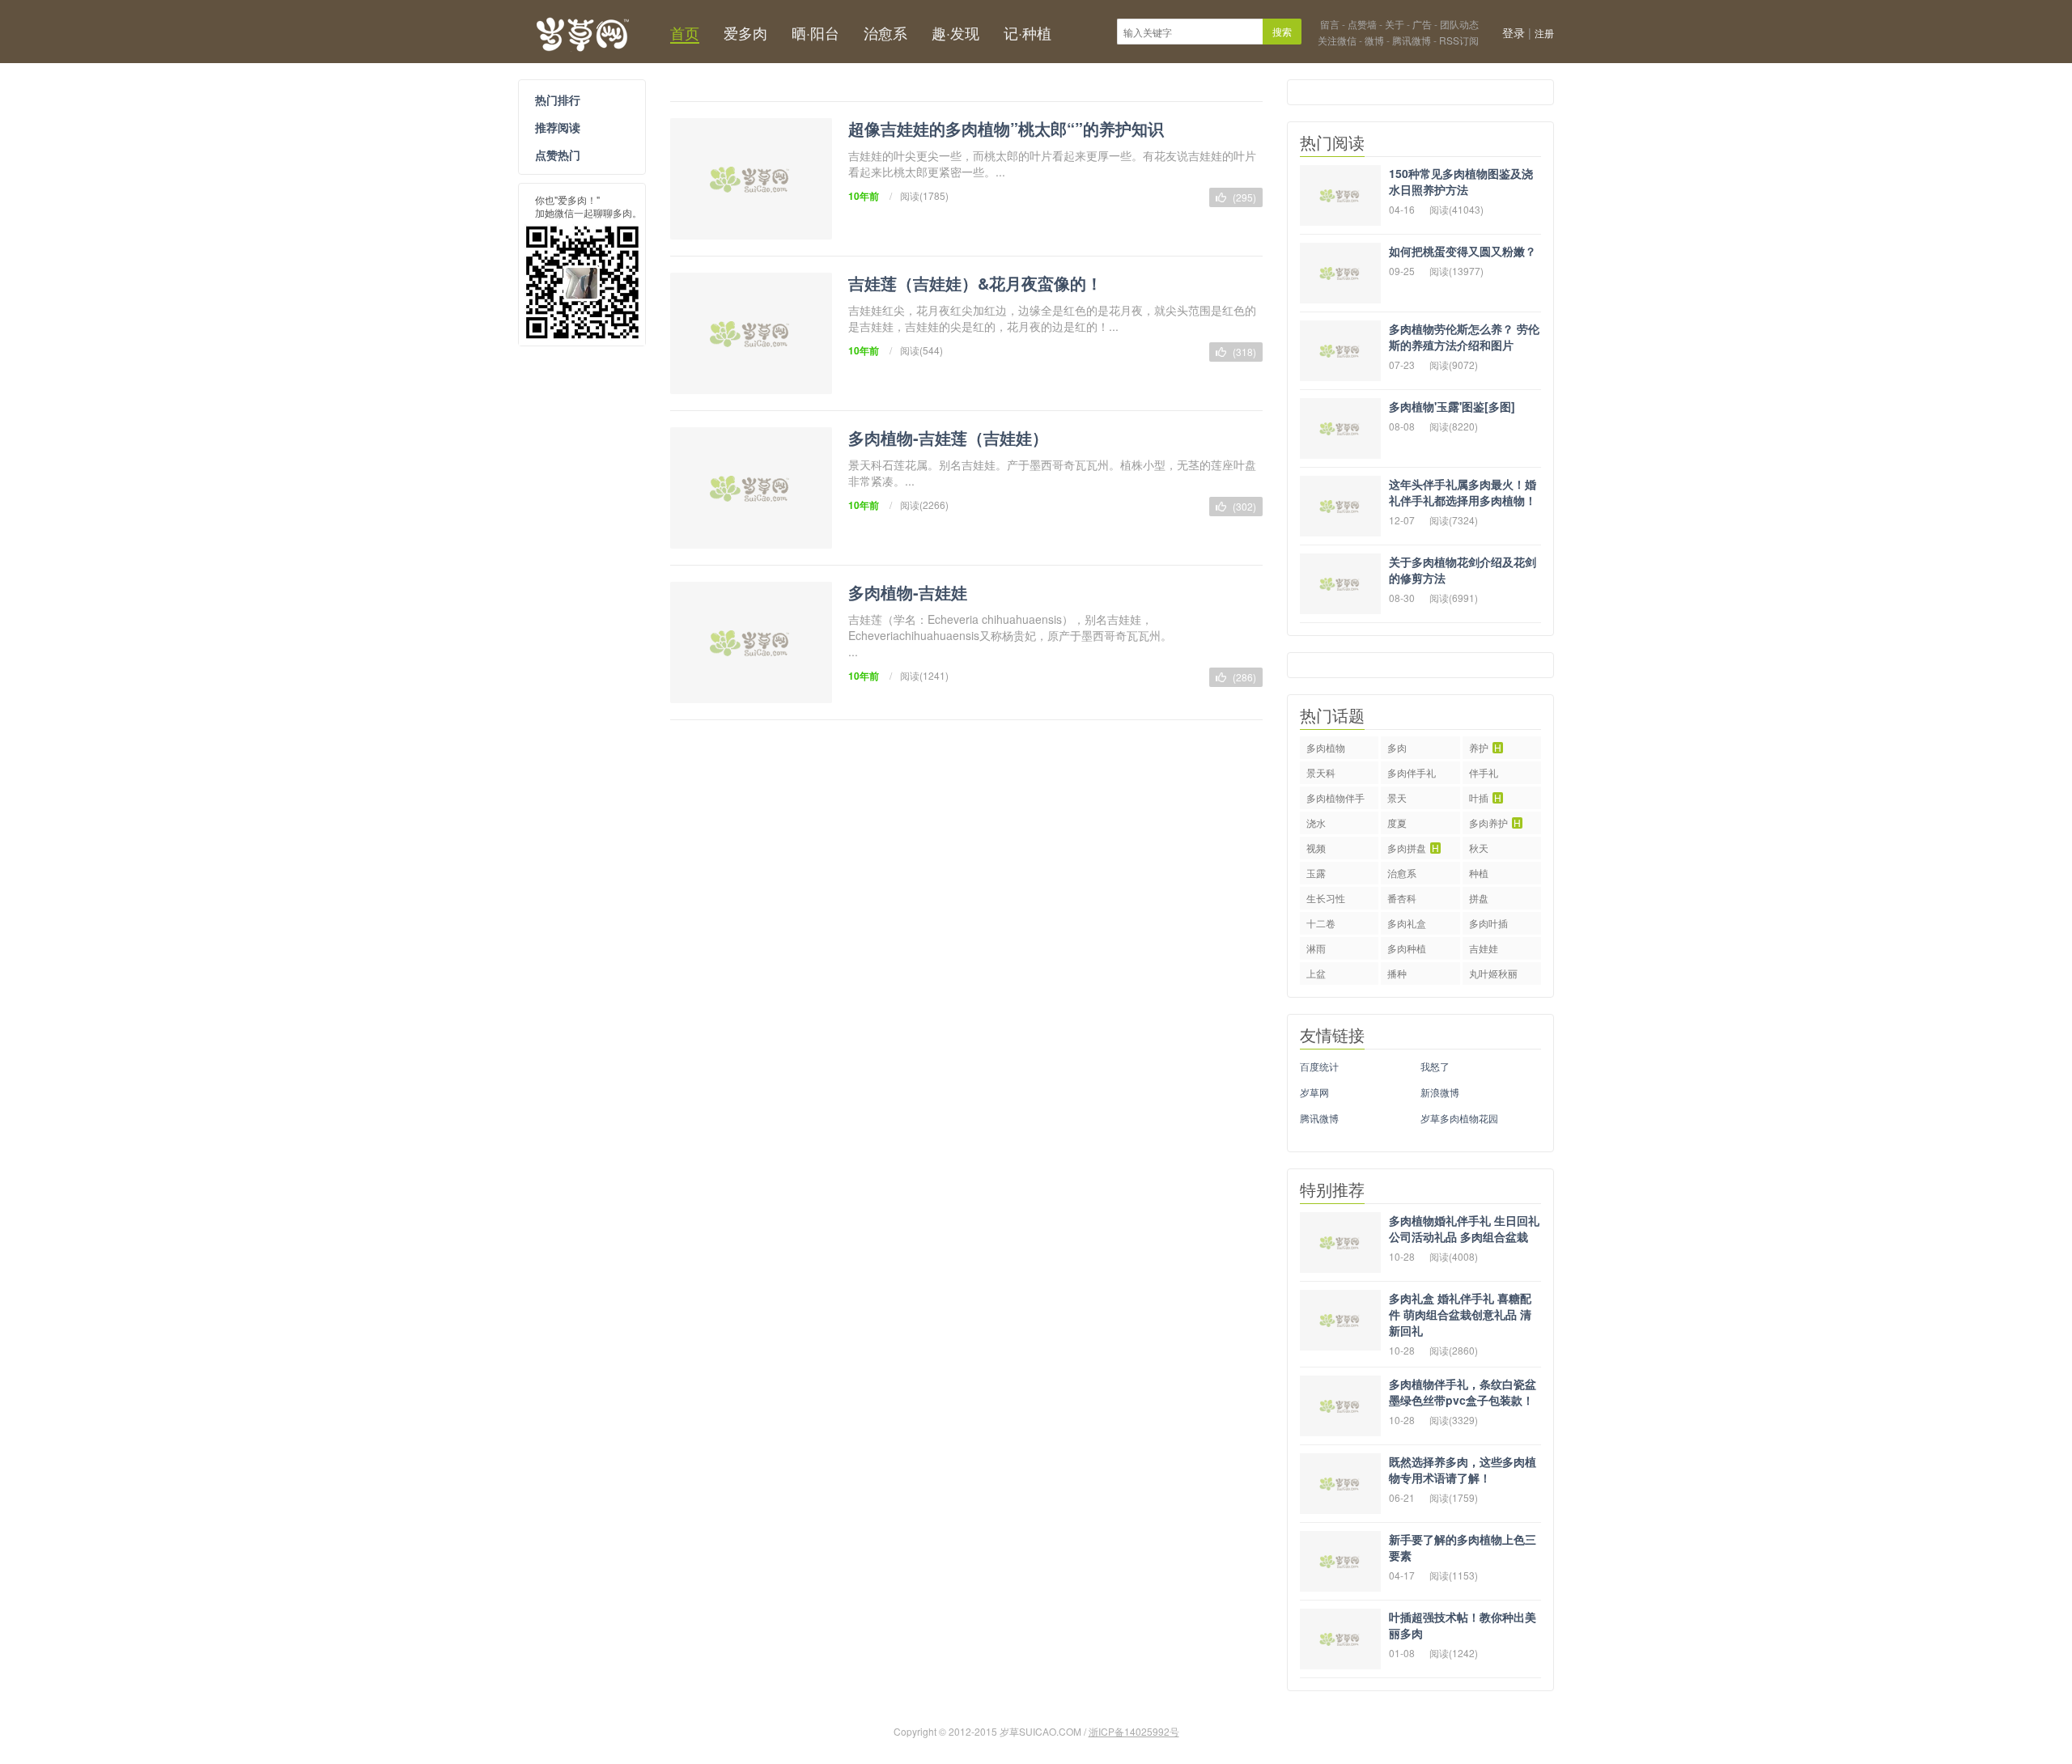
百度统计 (1319, 1066)
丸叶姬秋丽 (1493, 973)
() (1243, 197)
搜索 (1282, 31)
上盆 (1316, 973)
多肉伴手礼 (1412, 772)
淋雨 (1316, 948)
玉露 (1316, 873)
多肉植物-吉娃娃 (908, 592)
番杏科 (1402, 898)
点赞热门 (558, 155)
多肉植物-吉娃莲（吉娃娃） (948, 437)
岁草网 (582, 32)
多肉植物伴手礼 (1335, 800)
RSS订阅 (1459, 40)
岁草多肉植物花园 (1459, 1118)
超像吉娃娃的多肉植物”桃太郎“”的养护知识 (1006, 128)
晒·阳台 (815, 32)
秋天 (1479, 848)
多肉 (1397, 747)
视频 (1316, 848)
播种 (1397, 973)
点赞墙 (1362, 24)
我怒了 (1435, 1066)
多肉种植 (1407, 948)
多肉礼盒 (1407, 923)
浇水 (1316, 823)
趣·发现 (955, 32)
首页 (685, 33)
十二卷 (1321, 923)
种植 (1479, 873)
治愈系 (885, 32)
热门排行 (558, 100)
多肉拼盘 (1413, 848)
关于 (1395, 24)
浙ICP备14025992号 (1134, 1731)
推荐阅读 (558, 127)
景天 (1397, 797)
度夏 (1397, 823)
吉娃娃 (1484, 948)
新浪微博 (1440, 1092)
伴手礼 (1484, 772)
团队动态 (1459, 24)
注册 (1544, 33)
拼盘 (1479, 898)
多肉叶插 (1488, 923)
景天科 (1321, 772)
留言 (1330, 24)
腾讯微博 (1412, 40)
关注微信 (1337, 40)
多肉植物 (1326, 747)
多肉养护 (1495, 823)
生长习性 (1326, 898)
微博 (1374, 40)
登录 (1514, 32)
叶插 (1485, 797)
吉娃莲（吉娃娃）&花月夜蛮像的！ (975, 283)
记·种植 (1028, 32)
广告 (1422, 24)
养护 (1485, 747)
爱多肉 (745, 32)
